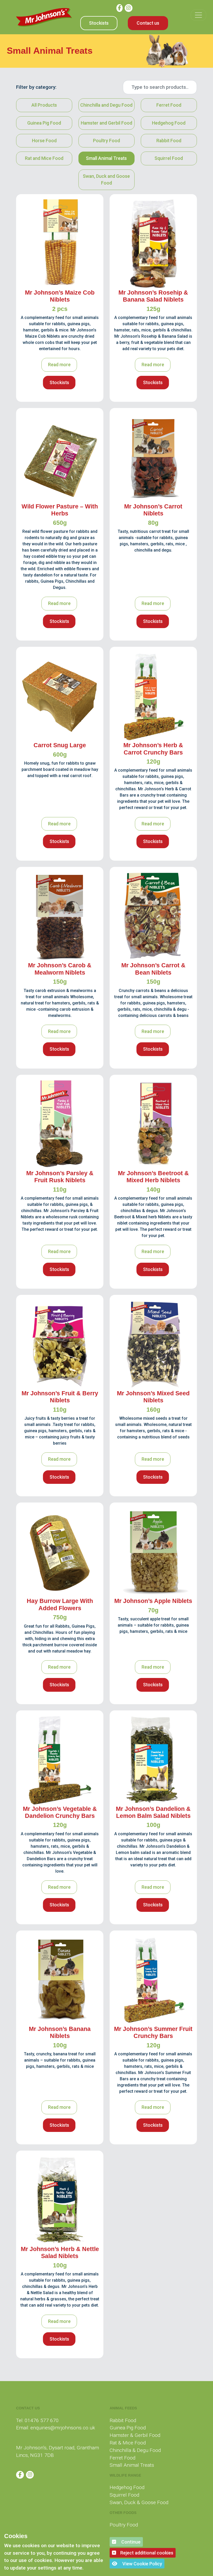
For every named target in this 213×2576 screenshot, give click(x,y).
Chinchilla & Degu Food (135, 2450)
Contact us (148, 23)
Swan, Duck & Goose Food (139, 2502)
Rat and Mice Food (44, 158)
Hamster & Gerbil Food (135, 2435)
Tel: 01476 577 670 (37, 2420)
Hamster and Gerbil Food (106, 123)
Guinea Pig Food (44, 123)
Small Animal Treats (106, 158)
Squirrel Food (169, 158)
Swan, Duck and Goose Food (106, 180)
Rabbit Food (169, 141)
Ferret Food (169, 105)
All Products (44, 105)
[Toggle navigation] (198, 15)
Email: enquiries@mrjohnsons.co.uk (56, 2428)
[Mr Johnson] (44, 17)
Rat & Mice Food (128, 2443)
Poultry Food (106, 141)
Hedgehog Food (169, 123)
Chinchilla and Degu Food (106, 105)
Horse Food (44, 141)
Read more (59, 365)
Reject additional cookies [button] (147, 2553)
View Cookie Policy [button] (142, 2564)
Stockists (99, 23)
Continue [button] (130, 2542)
